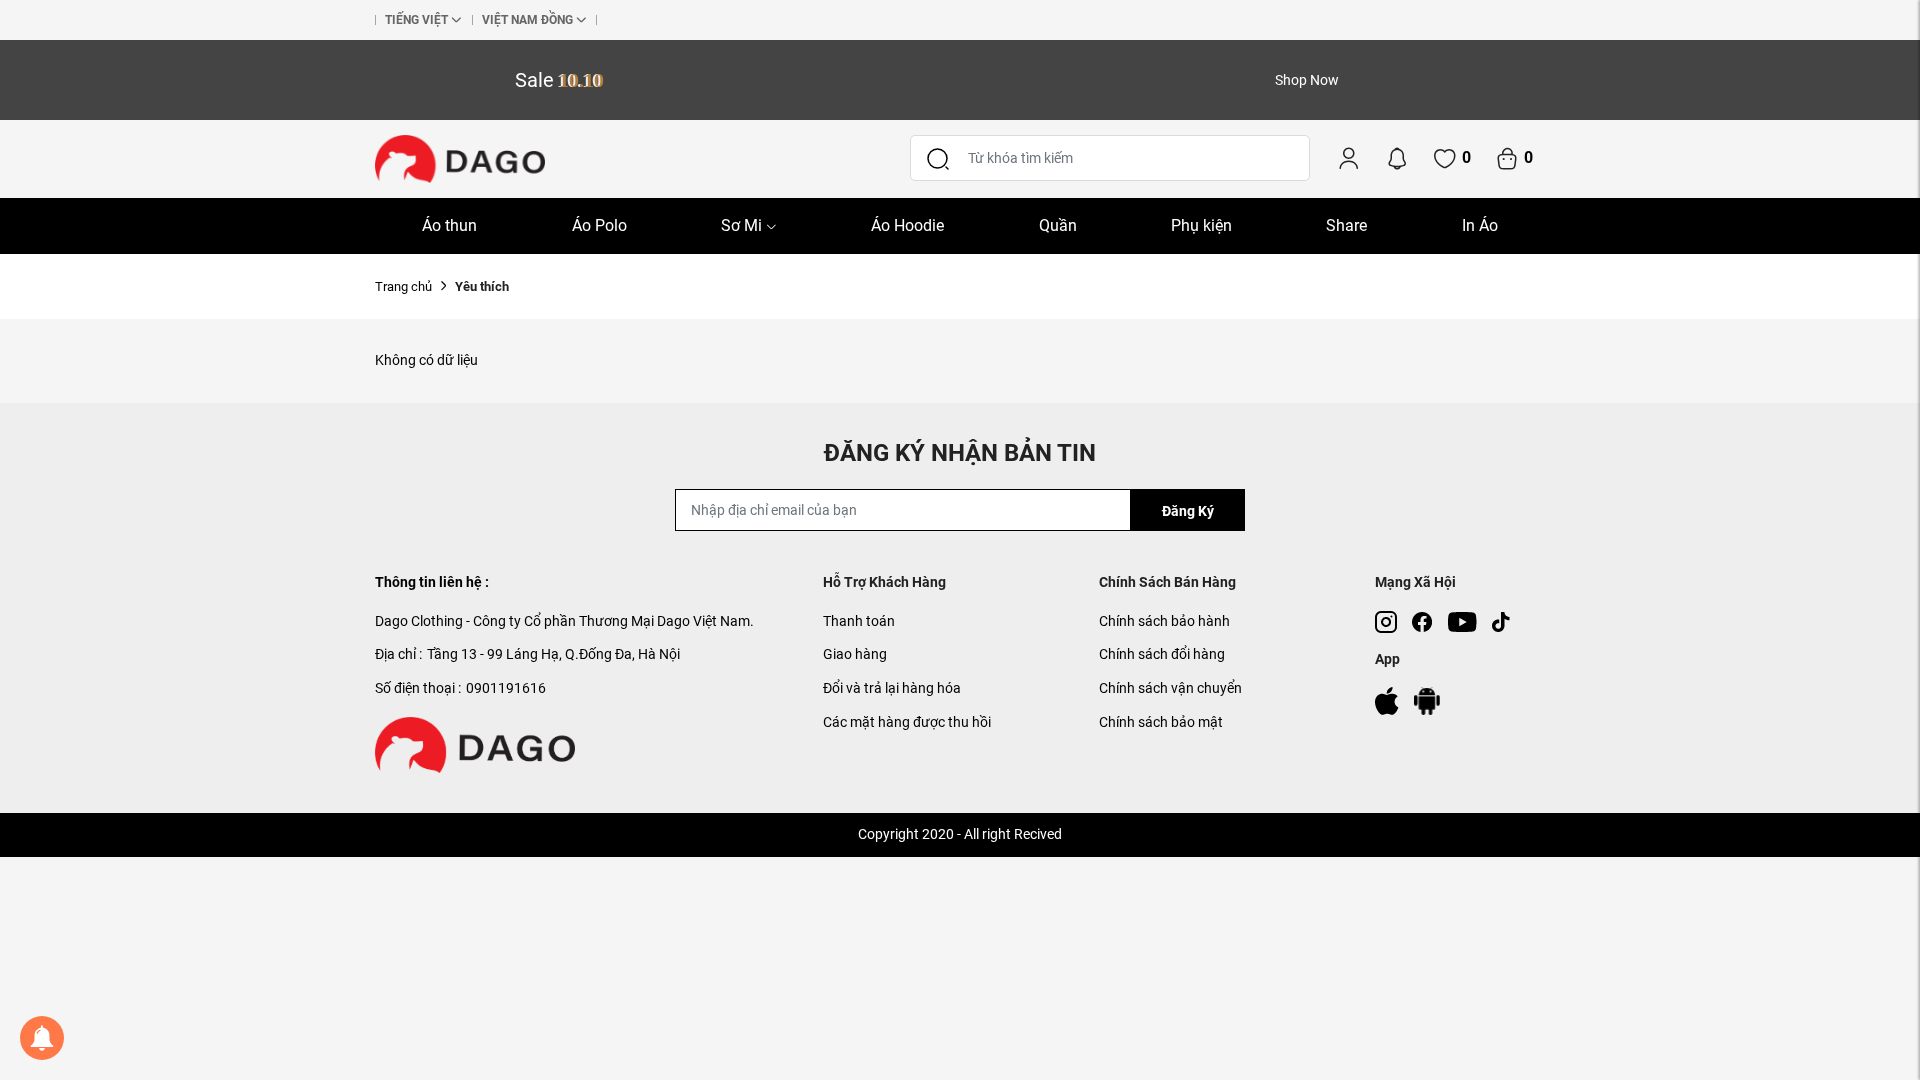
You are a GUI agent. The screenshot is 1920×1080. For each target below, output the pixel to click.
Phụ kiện (1201, 225)
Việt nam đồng (527, 20)
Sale (559, 80)
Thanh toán (859, 621)
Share (1346, 225)
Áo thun (449, 225)
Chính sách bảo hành (1164, 621)
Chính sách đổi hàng (1162, 654)
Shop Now (1307, 80)
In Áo (1480, 225)
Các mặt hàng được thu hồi (907, 722)
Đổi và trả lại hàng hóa (892, 688)
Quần (1058, 225)
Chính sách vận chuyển (1170, 688)
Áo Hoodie (907, 225)
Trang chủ (403, 286)
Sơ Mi (741, 225)
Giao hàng (855, 654)
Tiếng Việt (416, 20)
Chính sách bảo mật (1161, 722)
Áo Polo (599, 225)
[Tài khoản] (1349, 158)
